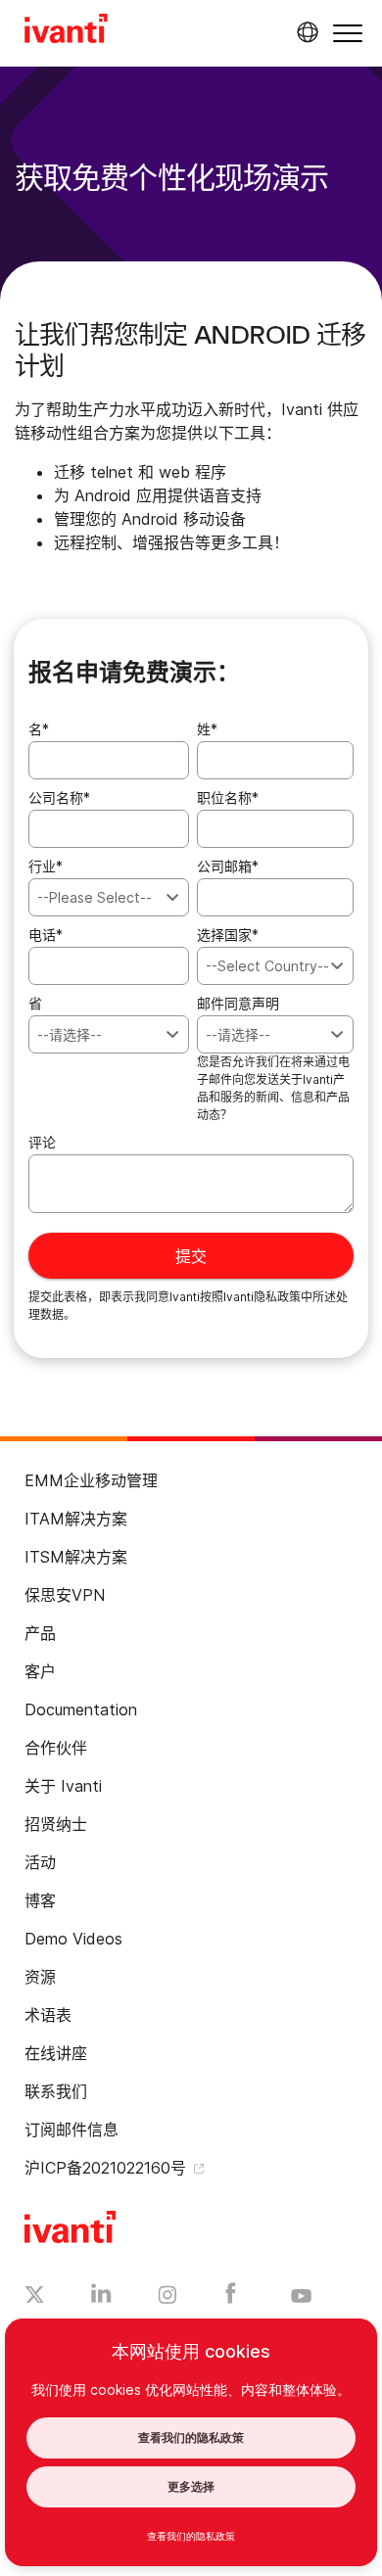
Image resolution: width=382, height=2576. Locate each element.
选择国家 (228, 935)
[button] (348, 33)
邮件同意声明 (238, 1003)
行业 (46, 866)
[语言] (305, 32)
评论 (42, 1142)
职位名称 (228, 797)
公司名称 (59, 797)
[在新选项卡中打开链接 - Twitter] (35, 2297)
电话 (46, 935)
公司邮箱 (228, 866)
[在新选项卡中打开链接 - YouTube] (301, 2297)
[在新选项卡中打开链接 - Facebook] (231, 2298)
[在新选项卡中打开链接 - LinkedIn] (101, 2298)
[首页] (66, 31)
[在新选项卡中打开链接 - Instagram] (167, 2298)
